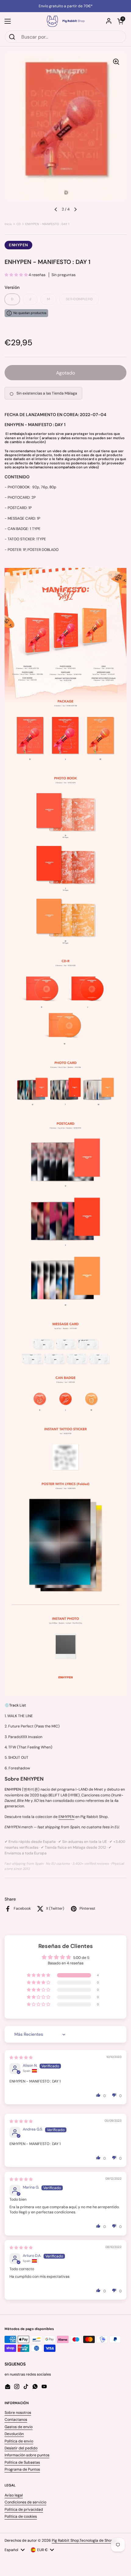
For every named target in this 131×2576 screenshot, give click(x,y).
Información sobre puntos (27, 2455)
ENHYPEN (18, 245)
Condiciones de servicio (25, 2502)
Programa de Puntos (22, 2469)
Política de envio (19, 2441)
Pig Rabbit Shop (65, 2540)
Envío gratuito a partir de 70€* (66, 6)
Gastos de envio (19, 2427)
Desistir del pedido (21, 2448)
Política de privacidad (24, 2509)
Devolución (14, 2434)
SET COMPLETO (79, 299)
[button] (120, 21)
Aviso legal (14, 2495)
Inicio (8, 224)
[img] (21, 2058)
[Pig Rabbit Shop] (65, 21)
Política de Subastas (22, 2462)
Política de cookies (21, 2516)
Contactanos (16, 2420)
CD (19, 224)
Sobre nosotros (18, 2413)
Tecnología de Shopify (99, 2540)
